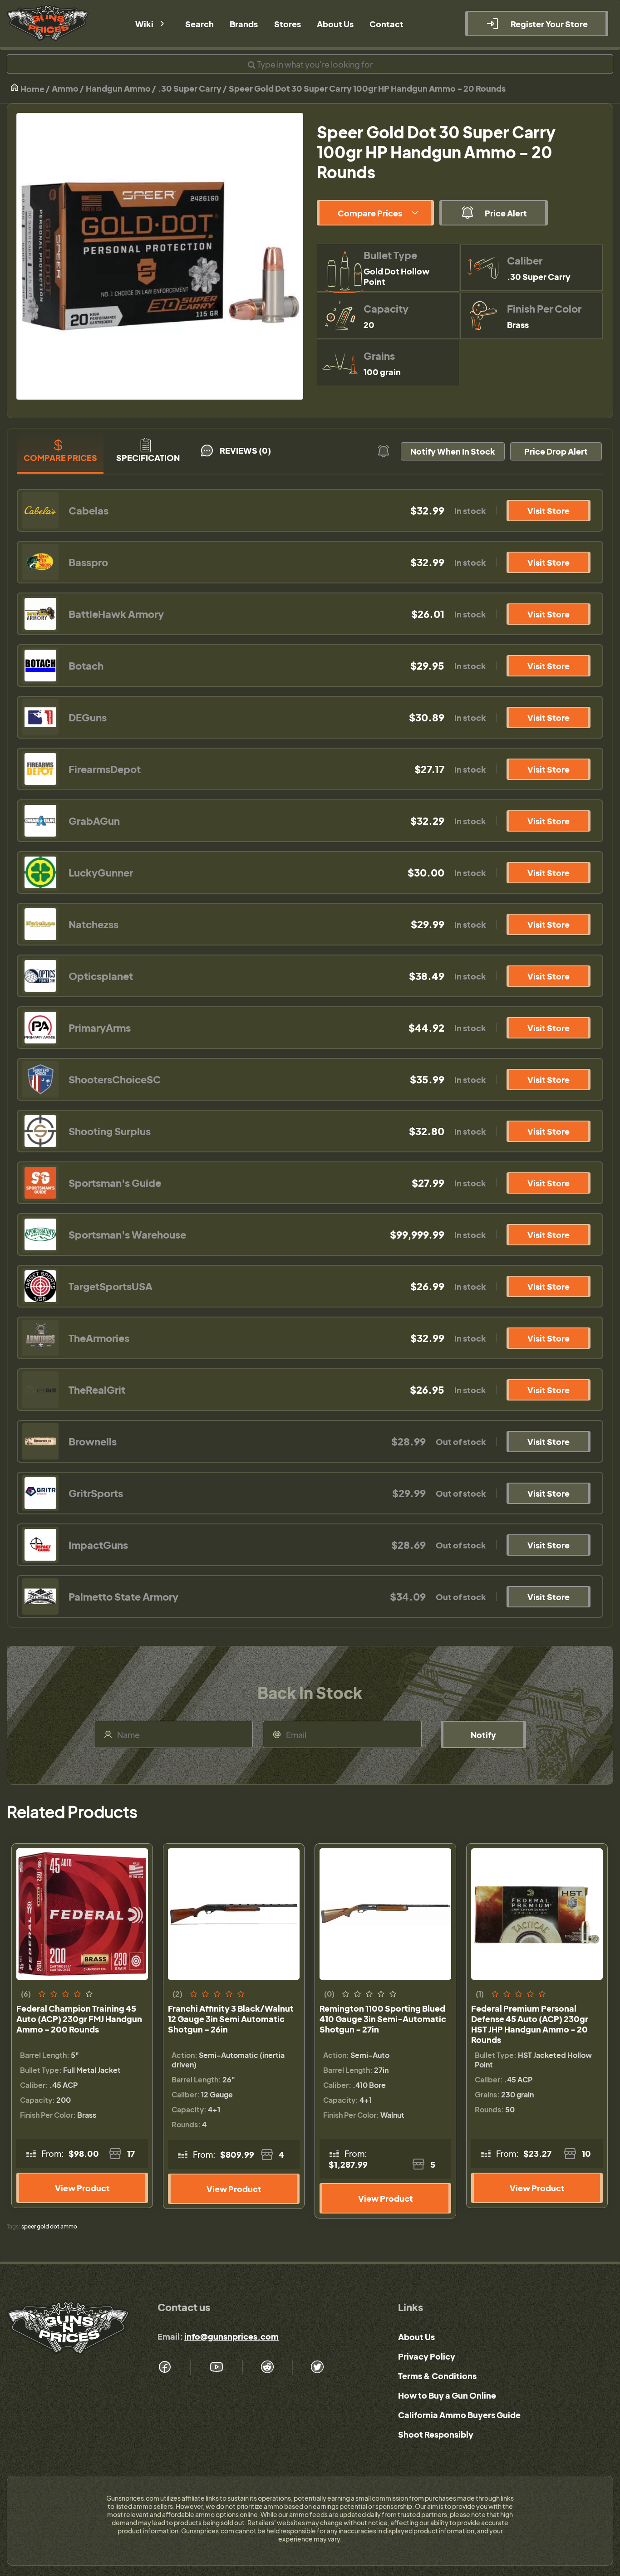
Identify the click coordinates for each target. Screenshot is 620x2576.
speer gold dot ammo (49, 2226)
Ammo (65, 88)
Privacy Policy (427, 2356)
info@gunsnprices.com (231, 2336)
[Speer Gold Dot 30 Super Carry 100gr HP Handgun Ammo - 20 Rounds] (160, 256)
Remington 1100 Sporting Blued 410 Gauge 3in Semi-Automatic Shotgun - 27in (383, 2019)
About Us (416, 2337)
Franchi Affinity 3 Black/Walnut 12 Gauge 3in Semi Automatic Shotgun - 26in (231, 2019)
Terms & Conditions (437, 2376)
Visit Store (549, 511)
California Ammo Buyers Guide (459, 2415)
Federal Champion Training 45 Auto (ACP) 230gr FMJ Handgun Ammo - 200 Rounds (79, 2019)
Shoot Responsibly (436, 2434)
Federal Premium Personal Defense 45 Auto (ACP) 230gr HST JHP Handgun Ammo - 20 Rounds (530, 2024)
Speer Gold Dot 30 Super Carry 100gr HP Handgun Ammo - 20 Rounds (367, 88)
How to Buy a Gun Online (447, 2395)
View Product (82, 2188)
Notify (483, 1735)
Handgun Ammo (118, 88)
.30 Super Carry (190, 88)
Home (32, 89)
